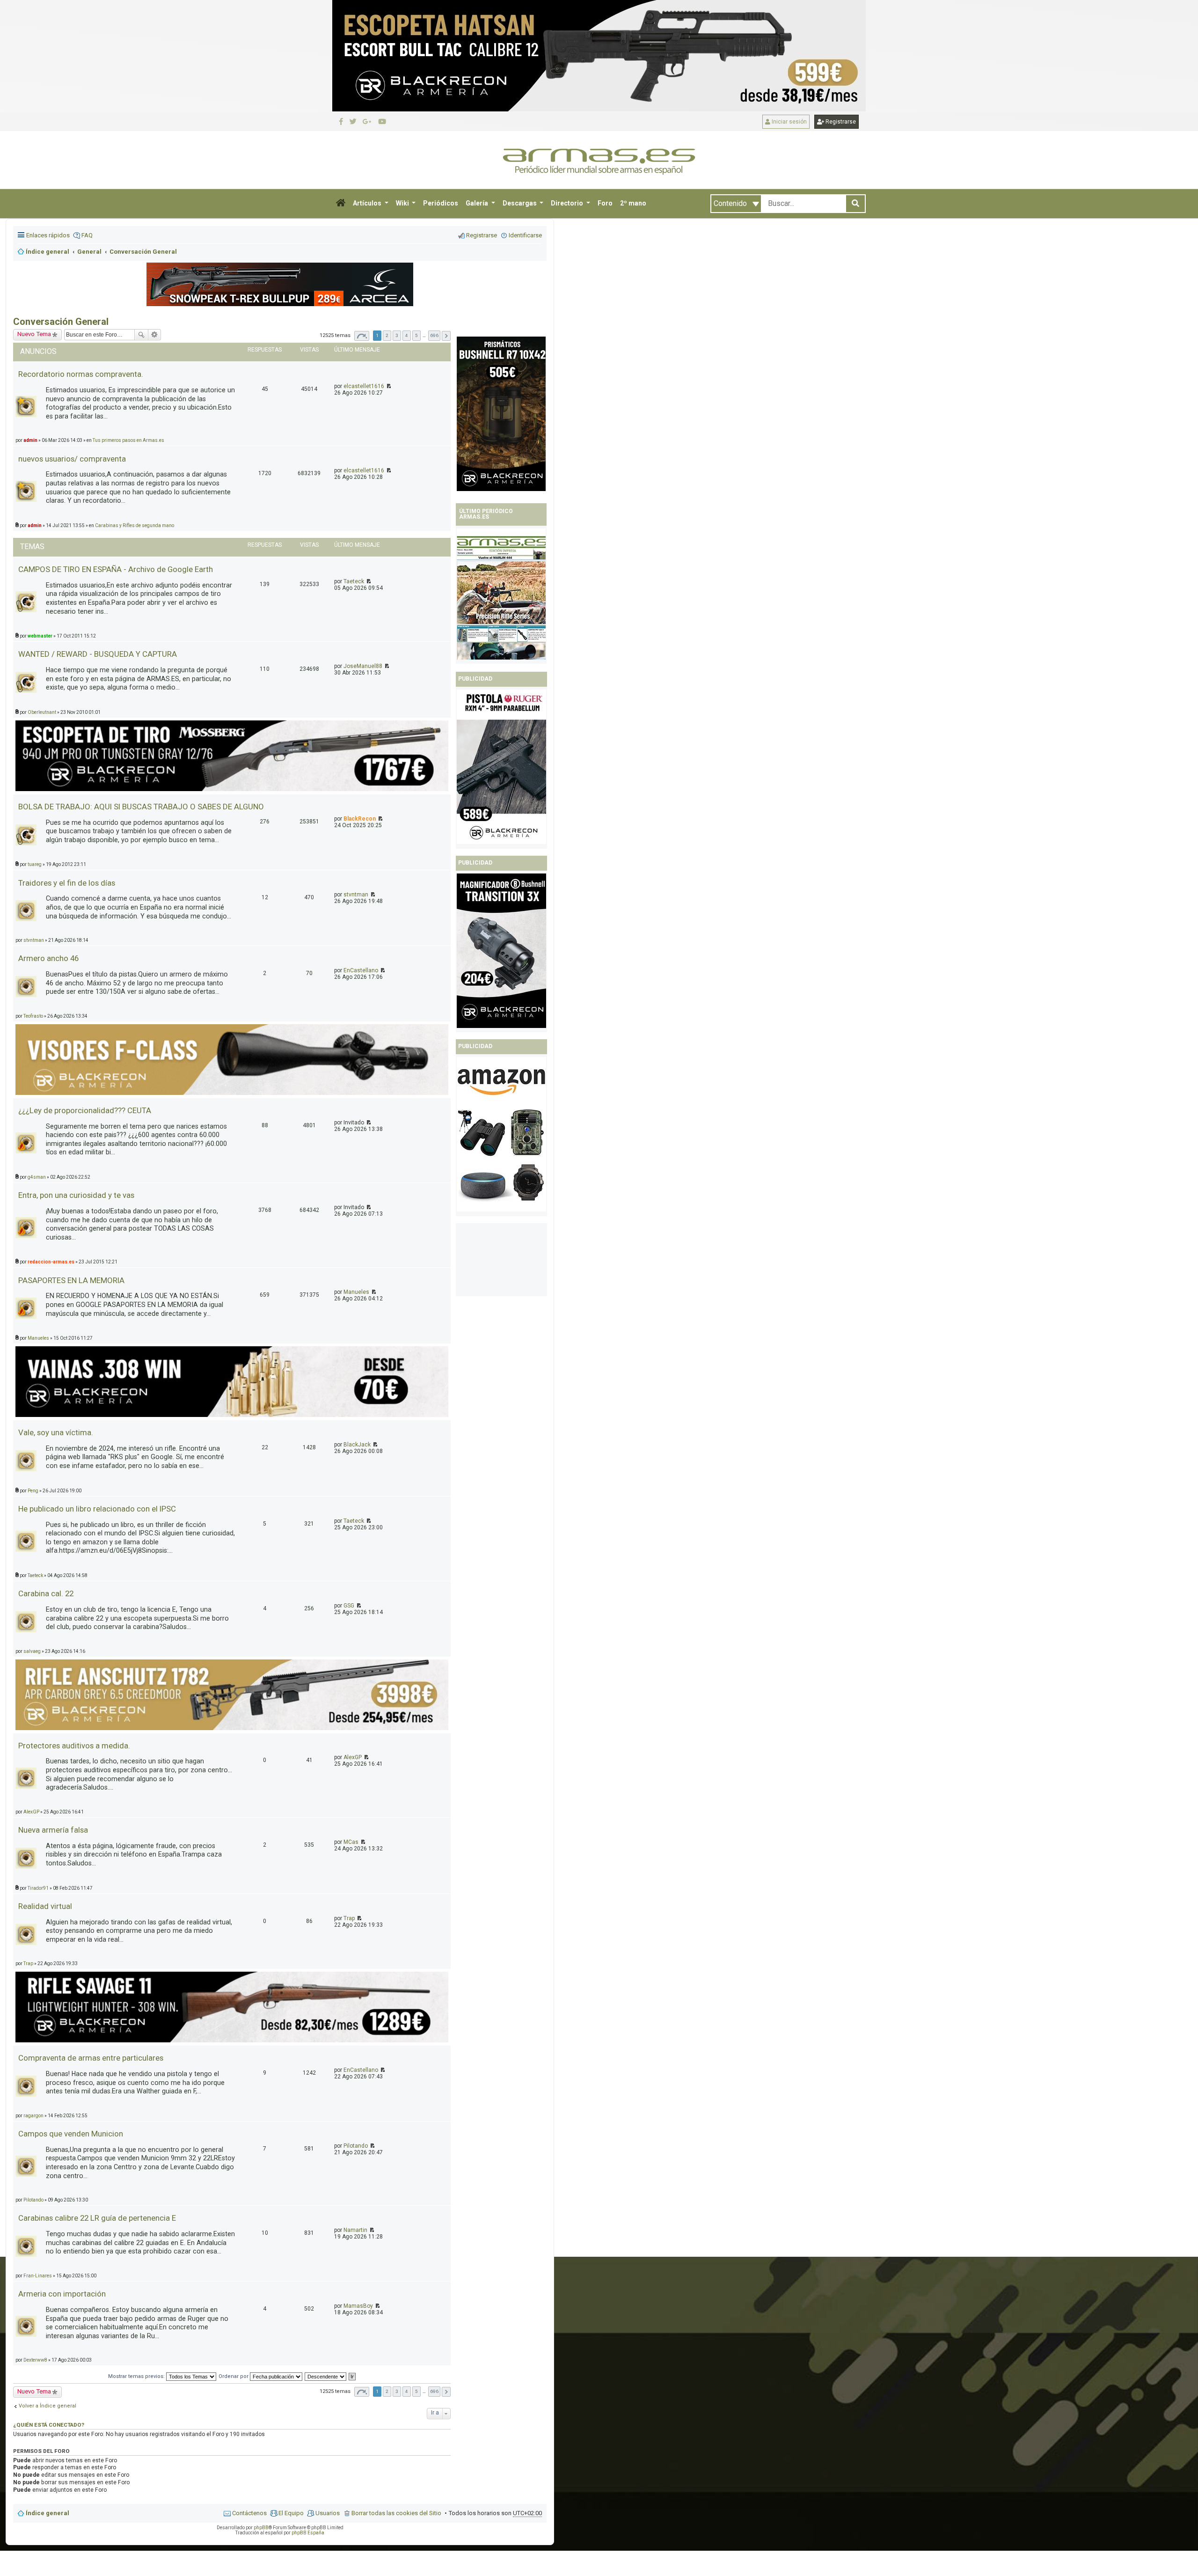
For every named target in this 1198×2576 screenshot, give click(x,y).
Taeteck (354, 581)
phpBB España (308, 2533)
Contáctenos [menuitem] (249, 2513)
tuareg (35, 864)
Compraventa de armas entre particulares (91, 2058)
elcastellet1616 (364, 386)
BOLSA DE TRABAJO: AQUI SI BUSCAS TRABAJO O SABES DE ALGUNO (141, 807)
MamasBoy (358, 2306)
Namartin (355, 2230)
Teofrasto (33, 1016)
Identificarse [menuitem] (525, 235)
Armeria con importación (62, 2294)
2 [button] (387, 335)
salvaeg (32, 1651)
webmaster (40, 636)
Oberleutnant (42, 712)
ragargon (33, 2116)
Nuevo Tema (34, 334)
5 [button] (416, 335)
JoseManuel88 (363, 666)
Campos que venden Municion (71, 2134)
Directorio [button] (568, 203)
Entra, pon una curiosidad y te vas (76, 1195)
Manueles (356, 1292)
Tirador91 (38, 1888)
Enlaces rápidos (48, 235)
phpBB (261, 2528)
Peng (33, 1491)
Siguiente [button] (446, 336)
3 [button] (397, 335)
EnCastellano (361, 970)
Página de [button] (362, 336)
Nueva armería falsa (53, 1830)
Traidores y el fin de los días (67, 883)
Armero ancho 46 (48, 958)
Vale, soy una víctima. (56, 1432)
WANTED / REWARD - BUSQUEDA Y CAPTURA (98, 654)
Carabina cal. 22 (46, 1593)
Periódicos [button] (441, 203)
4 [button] (407, 335)
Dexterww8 (35, 2360)
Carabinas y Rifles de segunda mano (135, 525)
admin (30, 440)
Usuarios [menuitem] (328, 2513)
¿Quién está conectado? (49, 2425)
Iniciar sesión (789, 122)
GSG (349, 1606)
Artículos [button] (368, 203)
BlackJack (357, 1445)
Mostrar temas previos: (137, 2376)
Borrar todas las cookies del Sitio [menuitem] (396, 2513)
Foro (605, 203)
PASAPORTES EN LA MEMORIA (71, 1280)
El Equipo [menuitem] (291, 2513)
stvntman (356, 895)
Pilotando (356, 2146)
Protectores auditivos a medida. (74, 1746)
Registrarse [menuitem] (482, 235)
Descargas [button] (520, 203)
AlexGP (353, 1757)
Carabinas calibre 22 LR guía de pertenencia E (97, 2218)
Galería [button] (478, 203)
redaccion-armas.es (51, 1262)
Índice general (47, 2513)
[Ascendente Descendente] (326, 2376)
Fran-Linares (38, 2276)
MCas (351, 1842)
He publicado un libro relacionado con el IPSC (97, 1509)
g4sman (37, 1177)
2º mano (633, 203)
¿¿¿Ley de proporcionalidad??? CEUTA (85, 1110)
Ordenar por (234, 2376)
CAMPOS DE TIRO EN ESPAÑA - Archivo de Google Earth (116, 569)
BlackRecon (360, 819)
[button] (341, 204)
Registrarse (840, 122)
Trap (349, 1918)
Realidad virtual (45, 1906)
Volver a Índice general (47, 2406)
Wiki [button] (403, 203)
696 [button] (434, 335)
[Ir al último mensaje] (388, 386)
